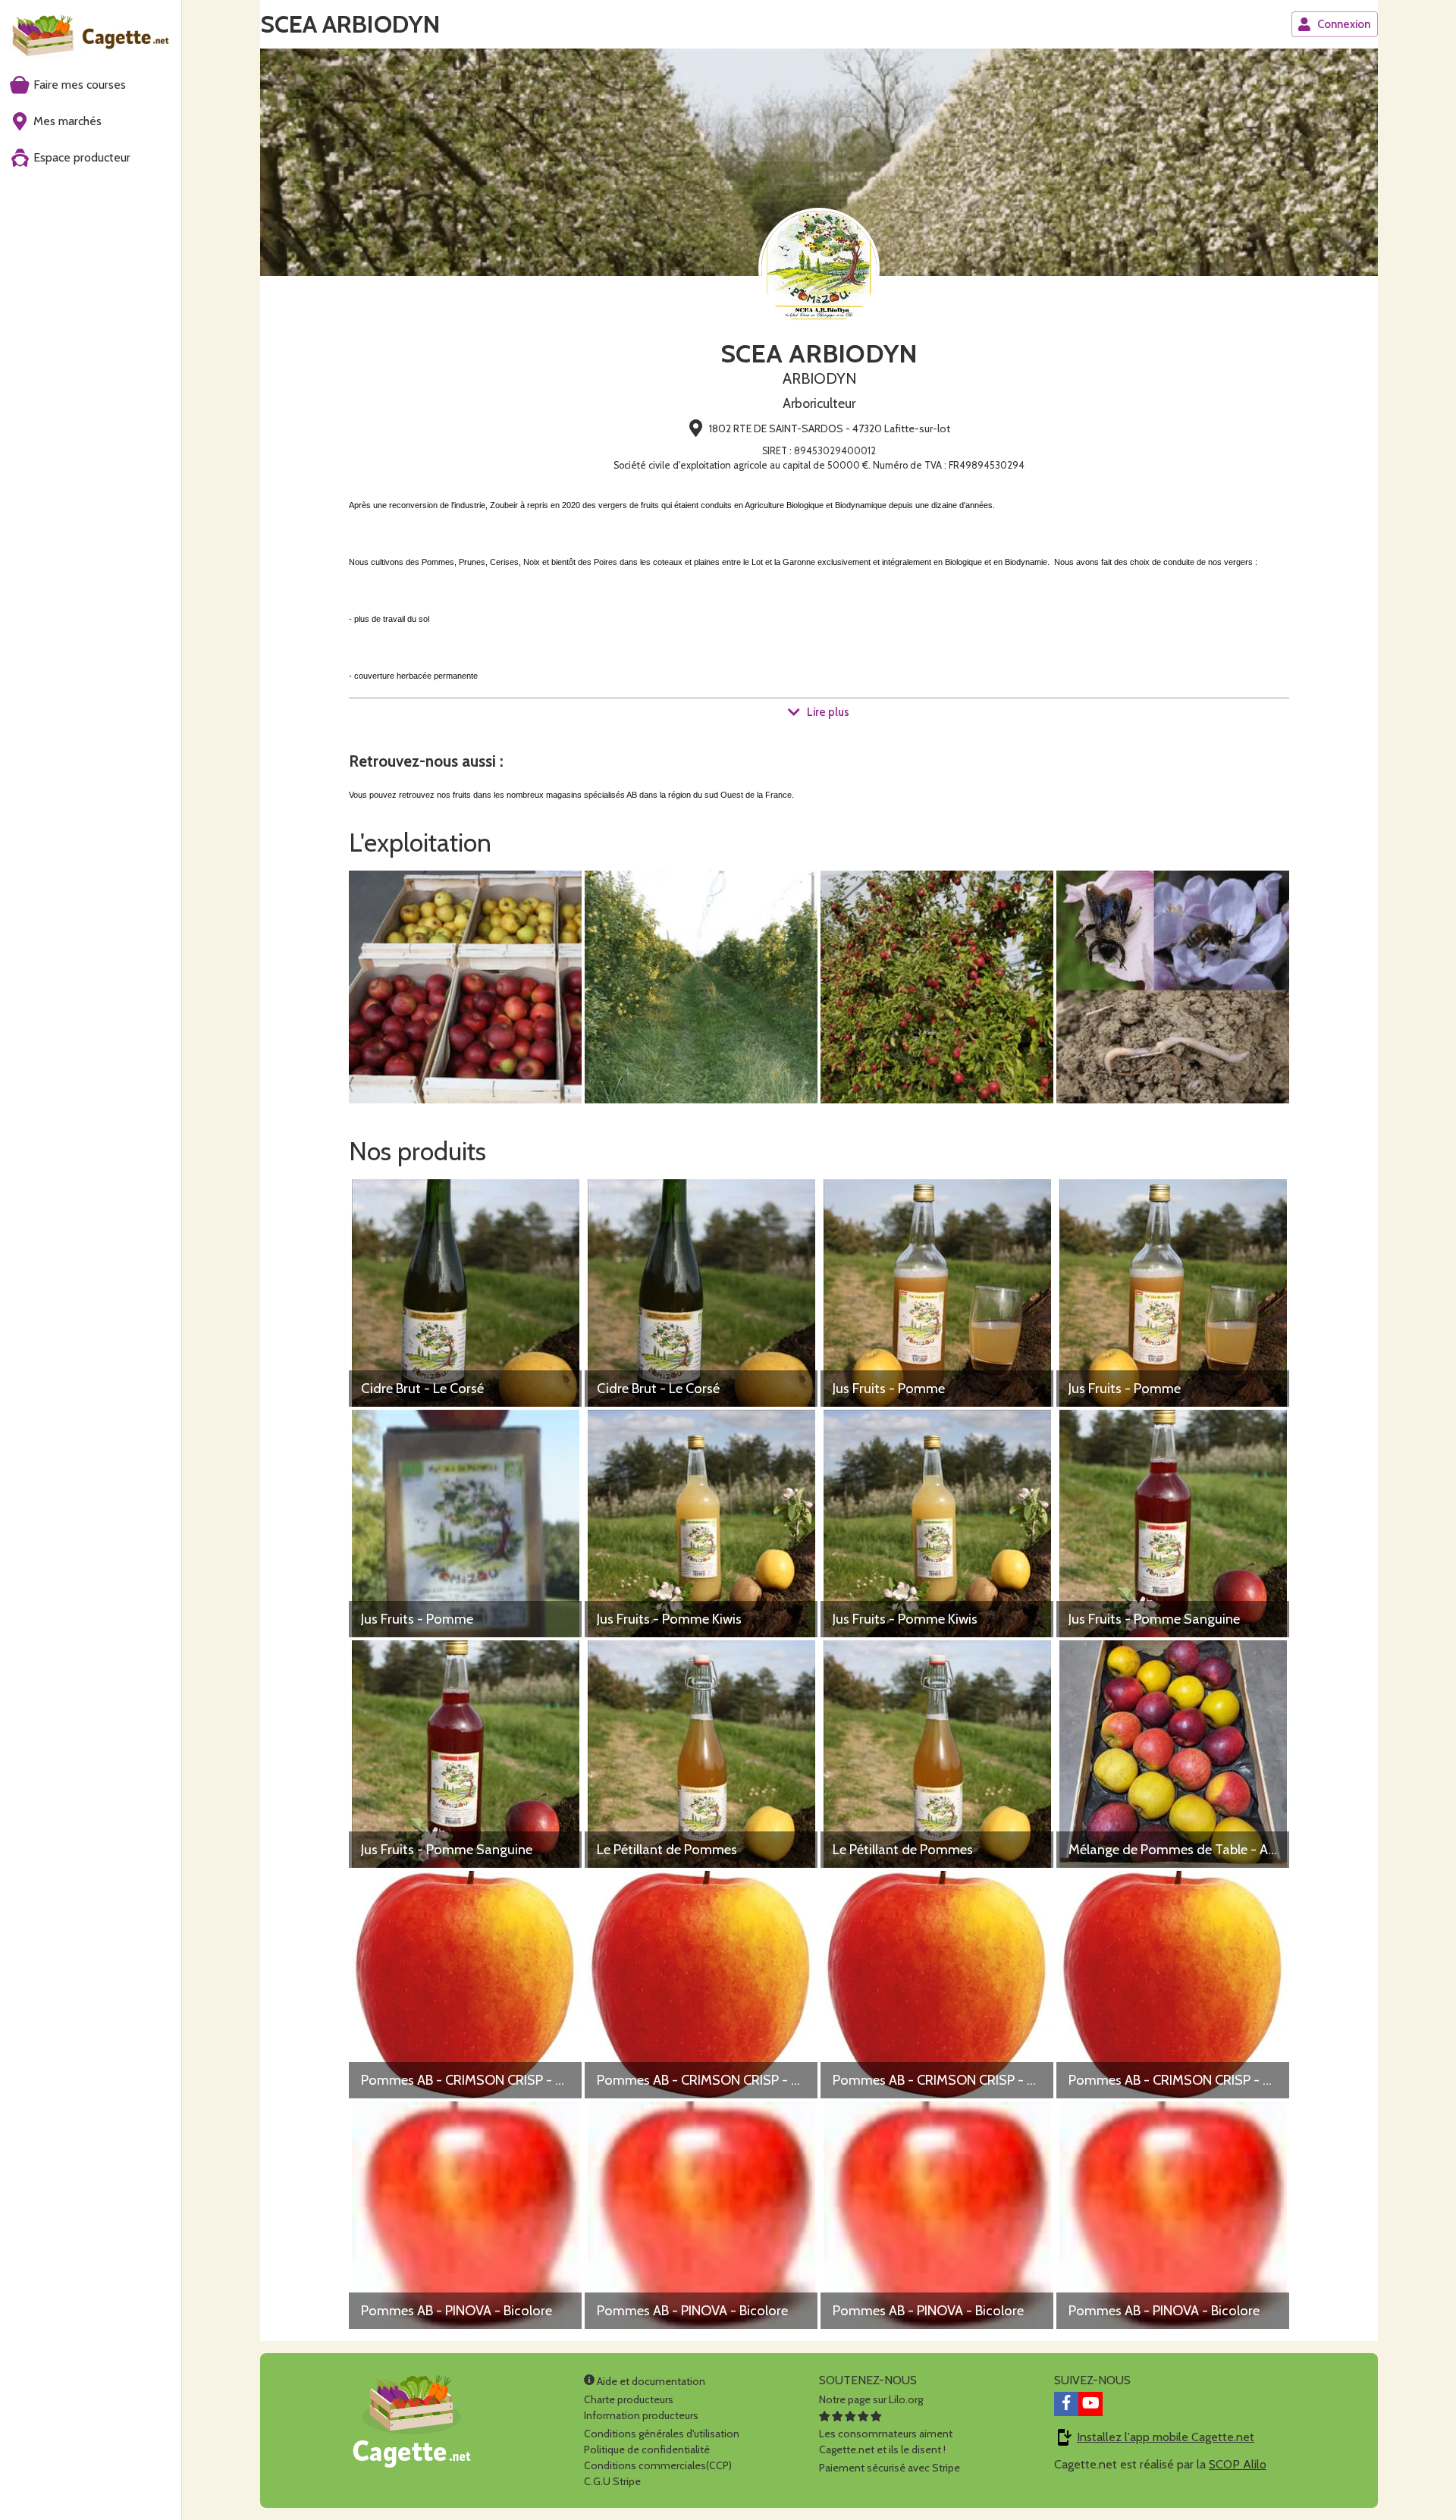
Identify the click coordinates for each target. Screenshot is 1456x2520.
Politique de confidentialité (647, 2449)
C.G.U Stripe (612, 2481)
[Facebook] (1066, 2404)
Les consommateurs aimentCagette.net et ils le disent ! (886, 2442)
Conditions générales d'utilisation (662, 2434)
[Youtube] (1090, 2404)
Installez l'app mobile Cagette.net (1166, 2437)
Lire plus (828, 712)
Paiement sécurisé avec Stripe (890, 2468)
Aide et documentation (650, 2381)
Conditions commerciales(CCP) (658, 2465)
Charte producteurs (629, 2399)
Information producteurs (641, 2415)
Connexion (1344, 24)
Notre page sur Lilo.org (871, 2399)
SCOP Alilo (1238, 2464)
